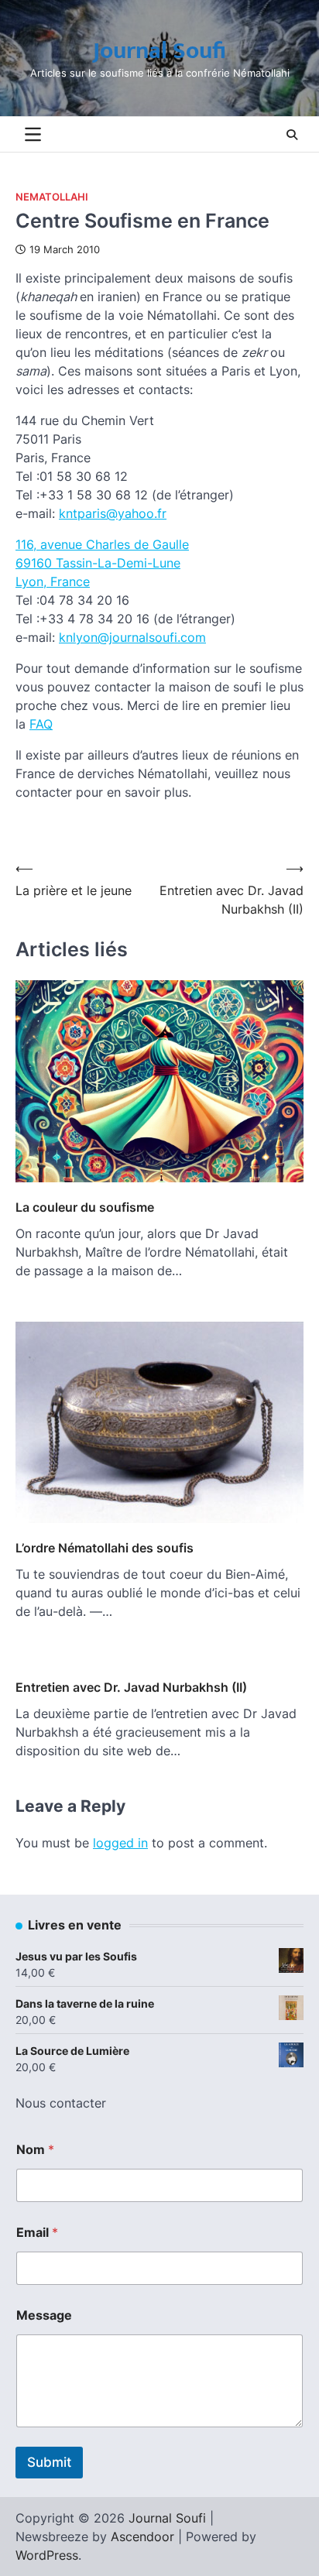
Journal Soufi (159, 51)
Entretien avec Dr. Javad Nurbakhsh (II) (131, 1687)
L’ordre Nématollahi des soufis (105, 1548)
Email (37, 2233)
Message (44, 2315)
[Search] (292, 135)
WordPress (47, 2555)
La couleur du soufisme (85, 1207)
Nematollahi (52, 197)
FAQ (41, 724)
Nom (35, 2150)
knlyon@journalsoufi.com (132, 637)
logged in (120, 1843)
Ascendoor (142, 2537)
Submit (49, 2462)
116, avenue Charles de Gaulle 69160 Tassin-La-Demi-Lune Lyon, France (102, 563)
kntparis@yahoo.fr (113, 513)
